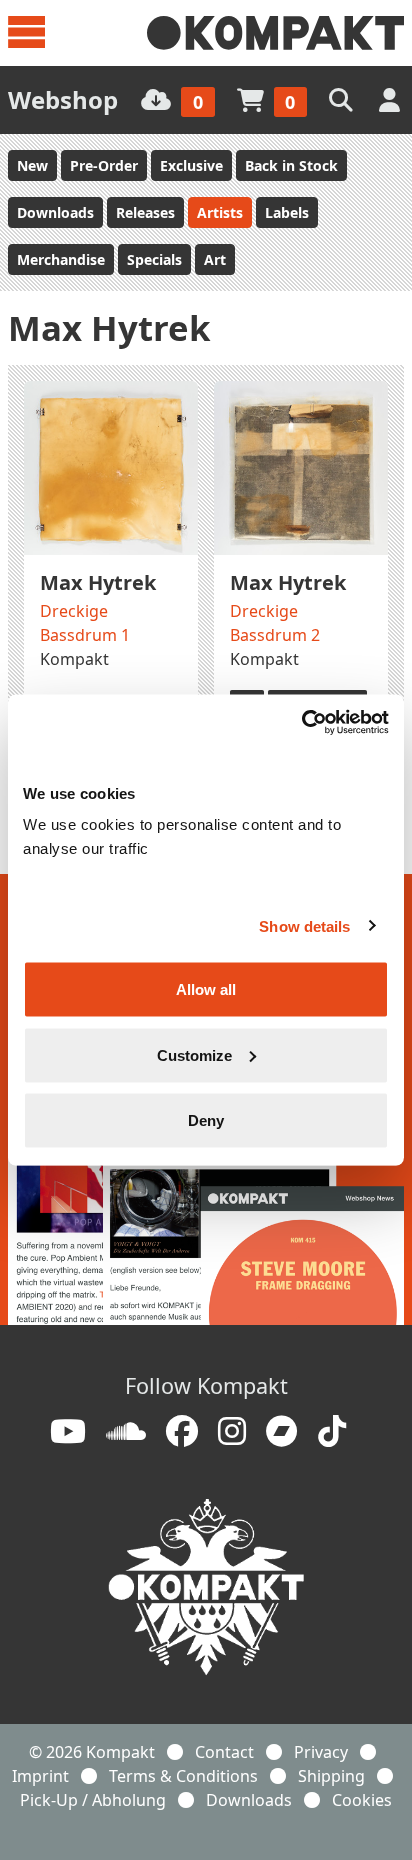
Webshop (63, 99)
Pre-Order (104, 165)
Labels (287, 212)
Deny (206, 1120)
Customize (194, 1054)
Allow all (206, 989)
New (32, 165)
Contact (224, 1752)
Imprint (40, 1776)
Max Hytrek (98, 582)
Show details (304, 925)
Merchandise (61, 259)
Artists (220, 212)
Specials (154, 259)
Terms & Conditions (183, 1776)
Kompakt (74, 659)
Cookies (362, 1800)
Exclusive (191, 165)
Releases (145, 212)
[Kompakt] (275, 33)
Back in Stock (291, 165)
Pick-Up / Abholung (93, 1800)
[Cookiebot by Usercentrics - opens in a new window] (301, 723)
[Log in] (391, 99)
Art (215, 259)
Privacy (321, 1752)
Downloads (55, 212)
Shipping (331, 1776)
